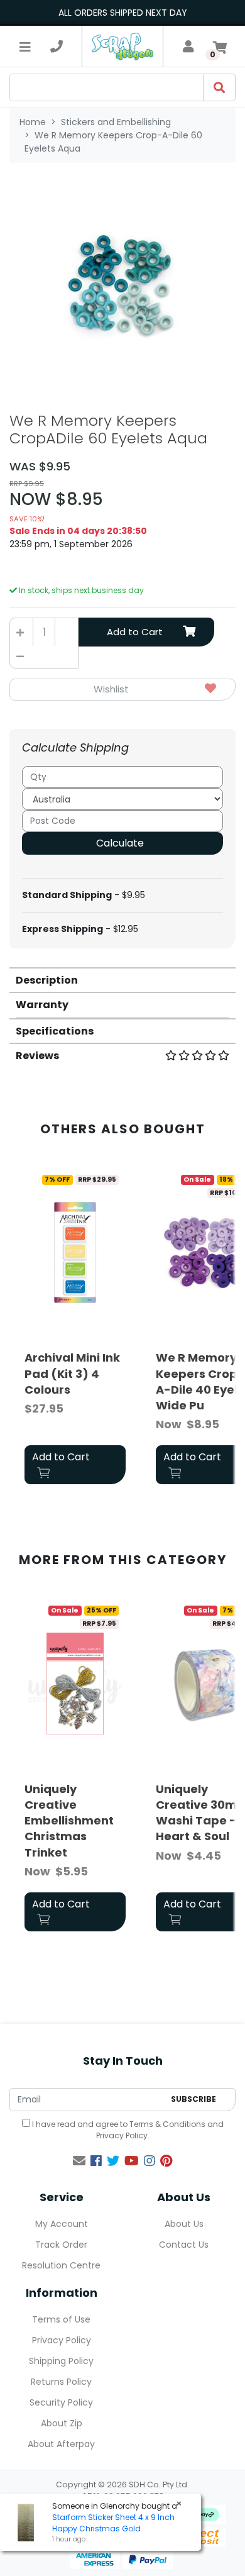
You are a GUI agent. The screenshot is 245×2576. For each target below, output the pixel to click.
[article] (75, 1329)
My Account (62, 2224)
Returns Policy (61, 2382)
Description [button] (47, 980)
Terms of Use (61, 2319)
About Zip (62, 2423)
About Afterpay (61, 2444)
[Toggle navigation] (25, 47)
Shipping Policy (61, 2361)
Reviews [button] (37, 1056)
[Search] (219, 87)
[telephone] (57, 47)
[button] (122, 690)
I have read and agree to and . (127, 2130)
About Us (184, 2224)
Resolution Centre (61, 2265)
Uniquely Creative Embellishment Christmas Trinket (69, 1821)
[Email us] (79, 2161)
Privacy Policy (122, 2135)
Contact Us (184, 2245)
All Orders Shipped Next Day (123, 13)
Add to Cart (135, 632)
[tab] (122, 980)
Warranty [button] (42, 1005)
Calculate (120, 843)
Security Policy (61, 2402)
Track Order (61, 2245)
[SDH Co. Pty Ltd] (122, 46)
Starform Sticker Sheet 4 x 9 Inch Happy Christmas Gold (113, 2523)
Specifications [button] (55, 1031)
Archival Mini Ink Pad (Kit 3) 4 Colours (72, 1373)
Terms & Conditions (167, 2124)
